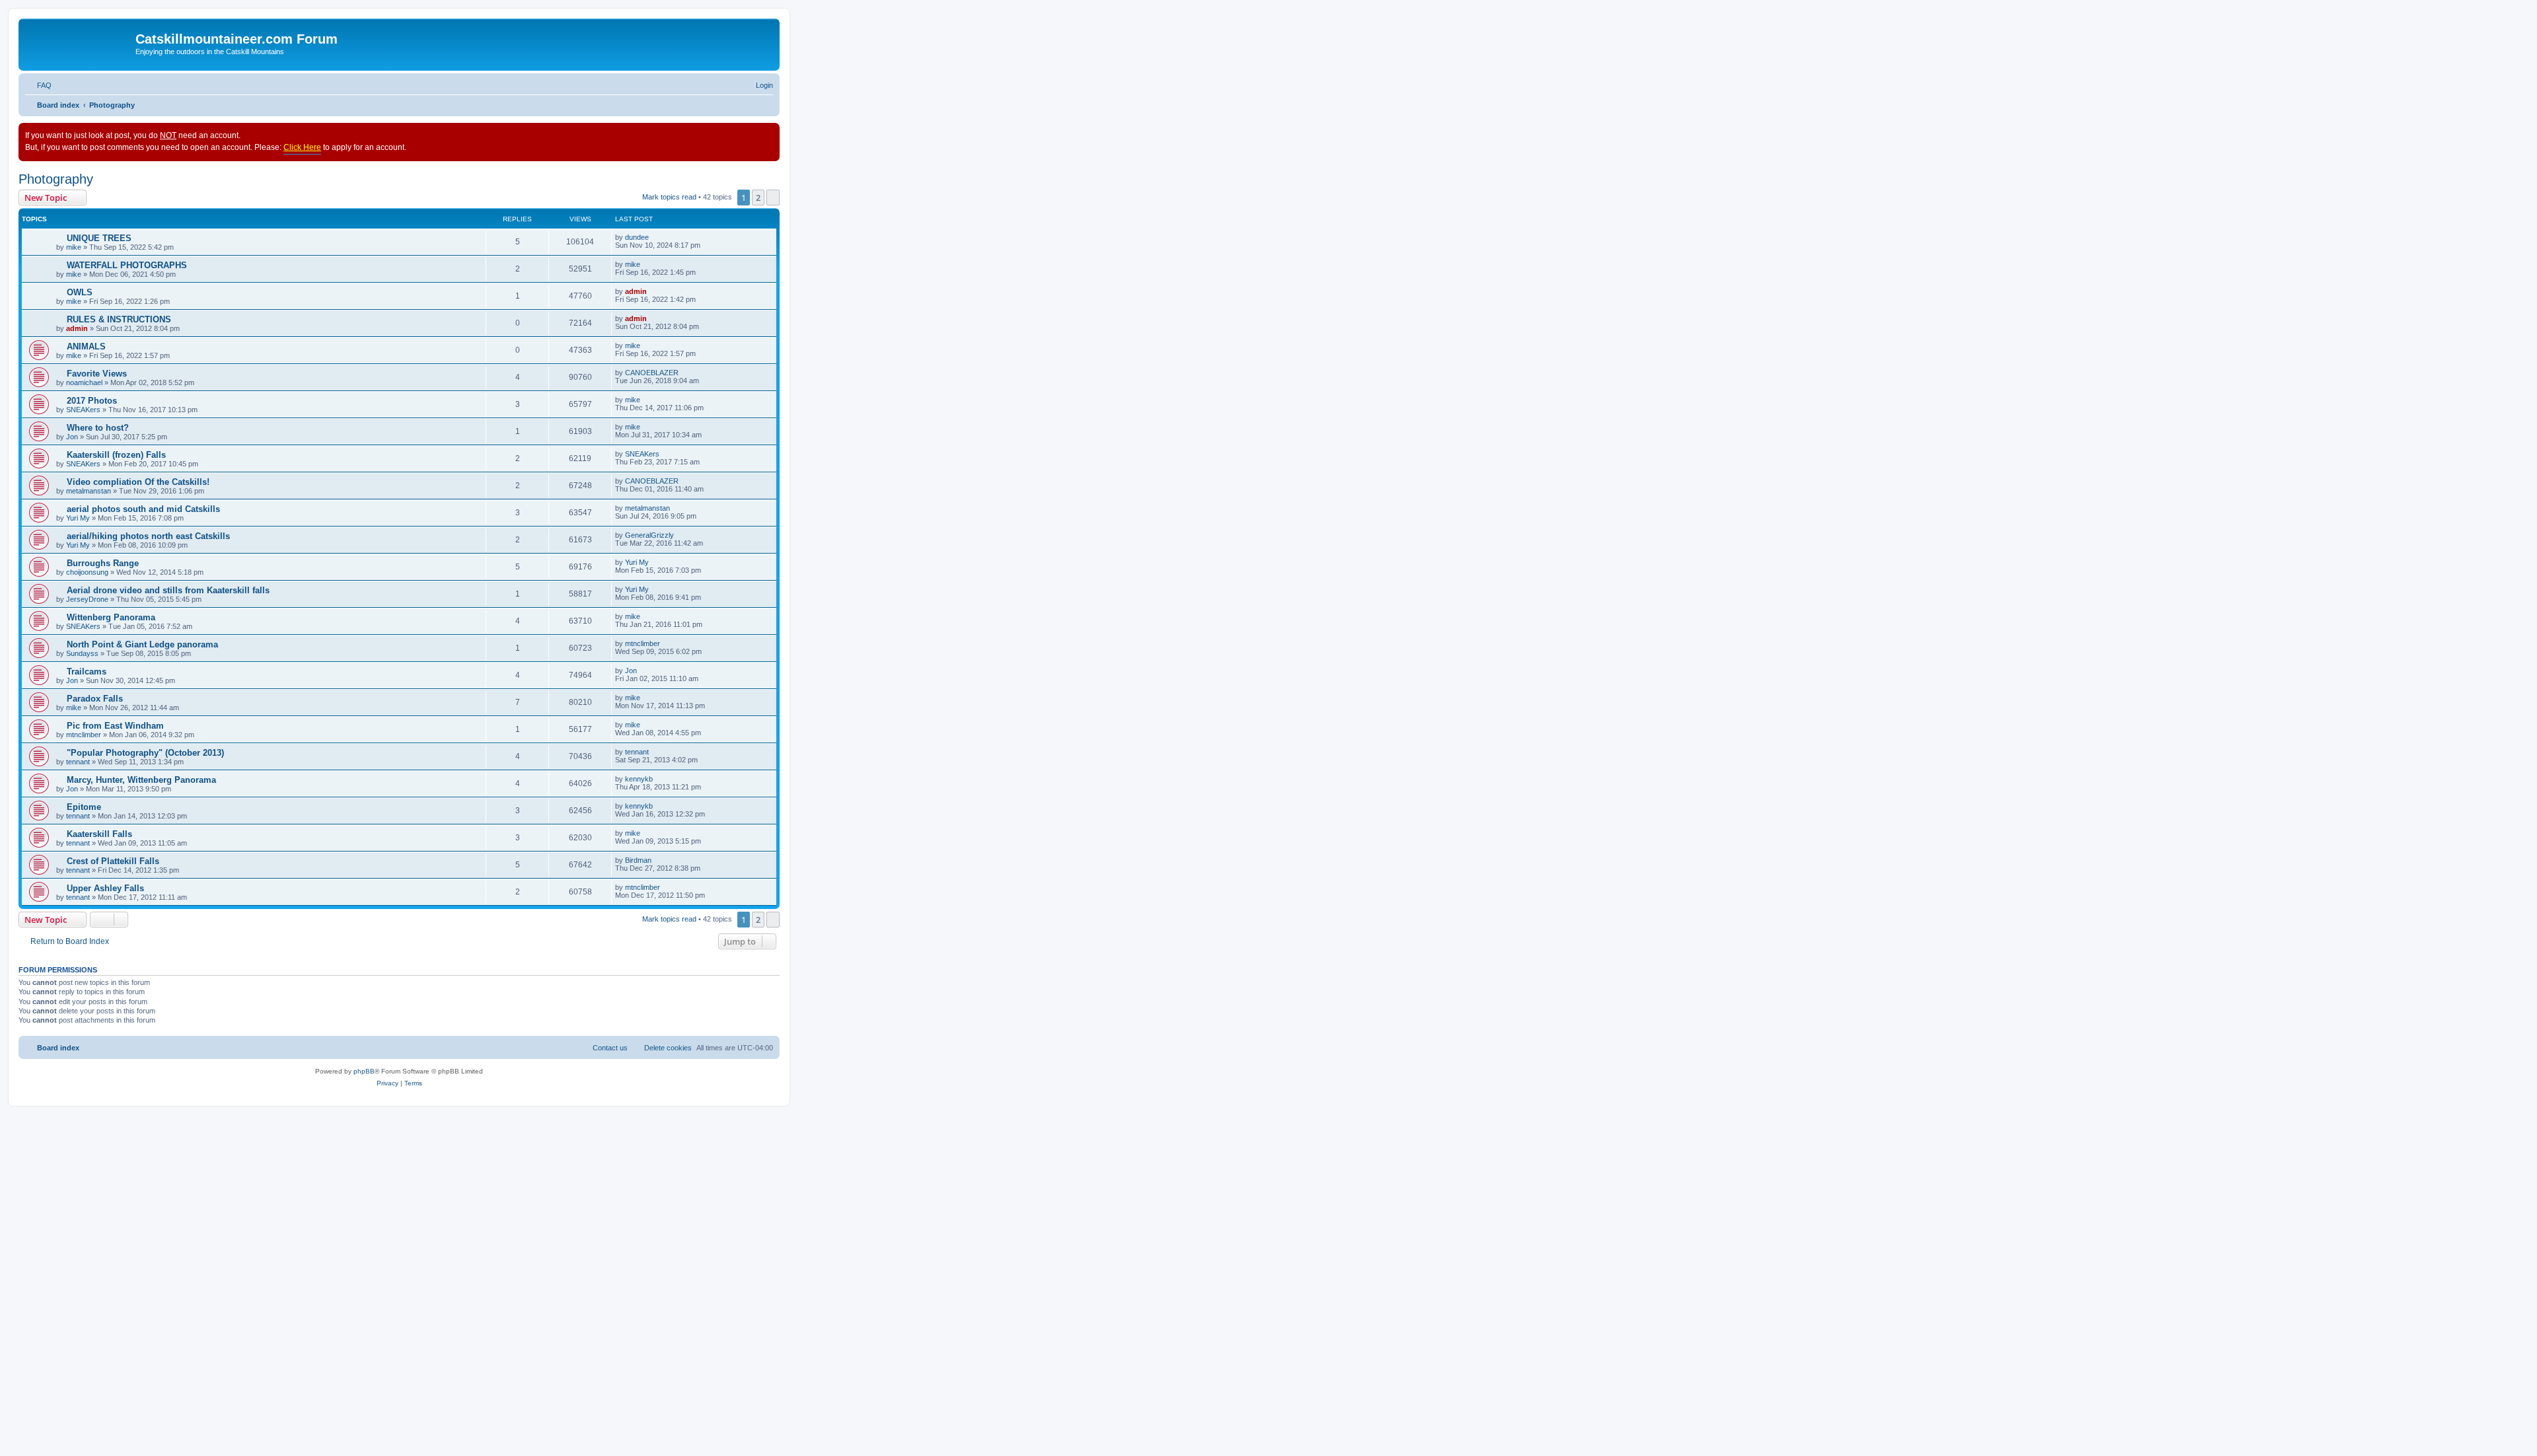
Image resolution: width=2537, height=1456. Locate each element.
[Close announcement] (769, 133)
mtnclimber (643, 643)
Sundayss (82, 653)
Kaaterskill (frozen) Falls (116, 455)
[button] (773, 198)
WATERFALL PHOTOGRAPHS (127, 265)
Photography (56, 179)
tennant (78, 762)
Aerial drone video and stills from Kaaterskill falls (168, 590)
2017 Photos (92, 401)
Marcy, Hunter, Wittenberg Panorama (141, 780)
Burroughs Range (103, 563)
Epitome (84, 807)
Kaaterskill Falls (99, 834)
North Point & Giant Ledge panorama (142, 644)
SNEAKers (83, 410)
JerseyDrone (87, 599)
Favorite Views (97, 374)
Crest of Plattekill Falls (113, 861)
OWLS (80, 292)
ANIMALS (86, 346)
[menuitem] (38, 85)
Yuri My (78, 518)
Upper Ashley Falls (105, 888)
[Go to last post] (655, 237)
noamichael (84, 382)
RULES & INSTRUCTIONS (119, 319)
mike (74, 247)
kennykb (639, 779)
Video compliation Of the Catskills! (138, 482)
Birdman (638, 860)
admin (636, 291)
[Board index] (79, 43)
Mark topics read (669, 197)
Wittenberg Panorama (111, 617)
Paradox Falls (95, 699)
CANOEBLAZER (652, 373)
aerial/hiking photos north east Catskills (148, 536)
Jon (72, 437)
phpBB (364, 1071)
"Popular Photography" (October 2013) (145, 753)
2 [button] (758, 198)
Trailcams (87, 672)
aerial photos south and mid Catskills (143, 509)
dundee (637, 237)
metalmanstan (89, 491)
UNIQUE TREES (99, 238)
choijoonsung (87, 572)
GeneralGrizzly (649, 535)
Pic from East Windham (115, 726)
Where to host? (98, 428)
